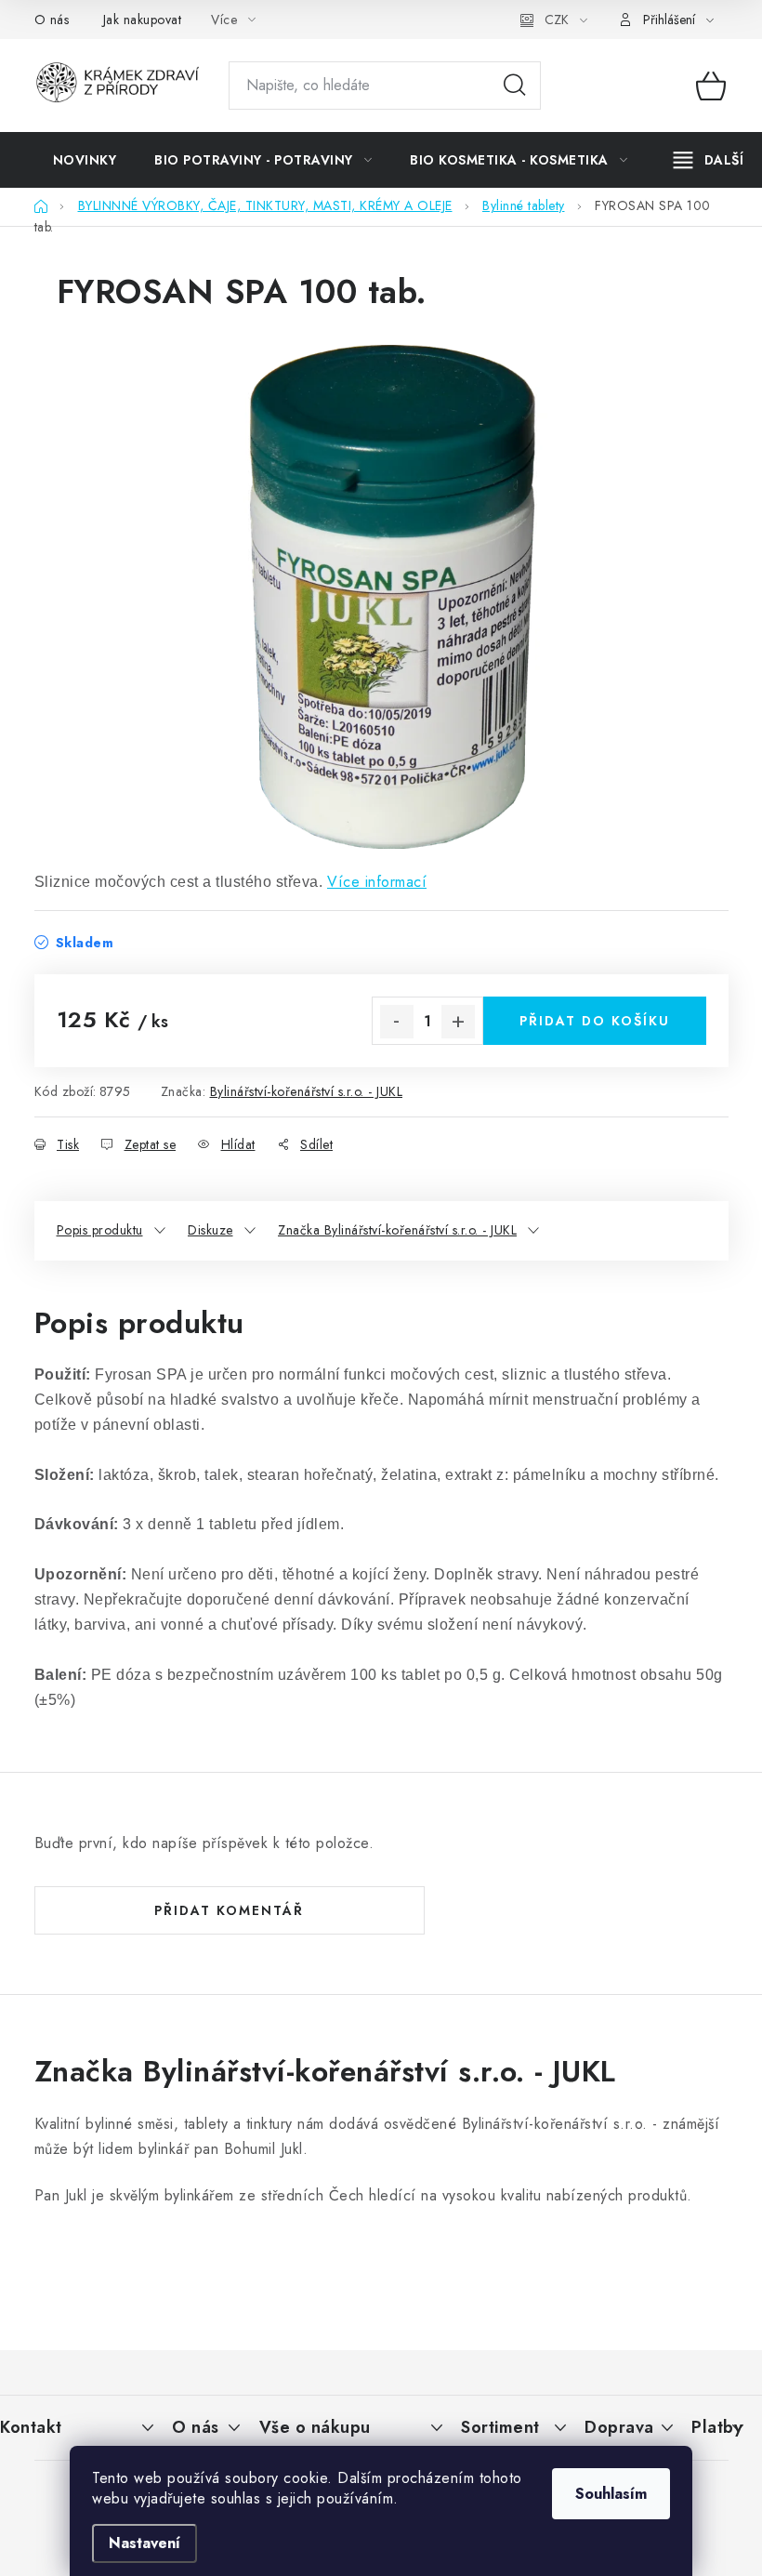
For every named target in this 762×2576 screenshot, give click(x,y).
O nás (52, 20)
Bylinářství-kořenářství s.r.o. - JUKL (307, 1091)
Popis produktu (100, 1230)
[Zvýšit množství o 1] (458, 1022)
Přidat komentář (229, 1910)
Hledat (515, 86)
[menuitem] (85, 160)
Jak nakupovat (143, 20)
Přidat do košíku (595, 1021)
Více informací (377, 882)
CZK (557, 20)
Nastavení (145, 2543)
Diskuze (210, 1230)
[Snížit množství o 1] (397, 1022)
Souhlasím (611, 2494)
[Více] (709, 160)
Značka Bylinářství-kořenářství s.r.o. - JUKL (397, 1230)
